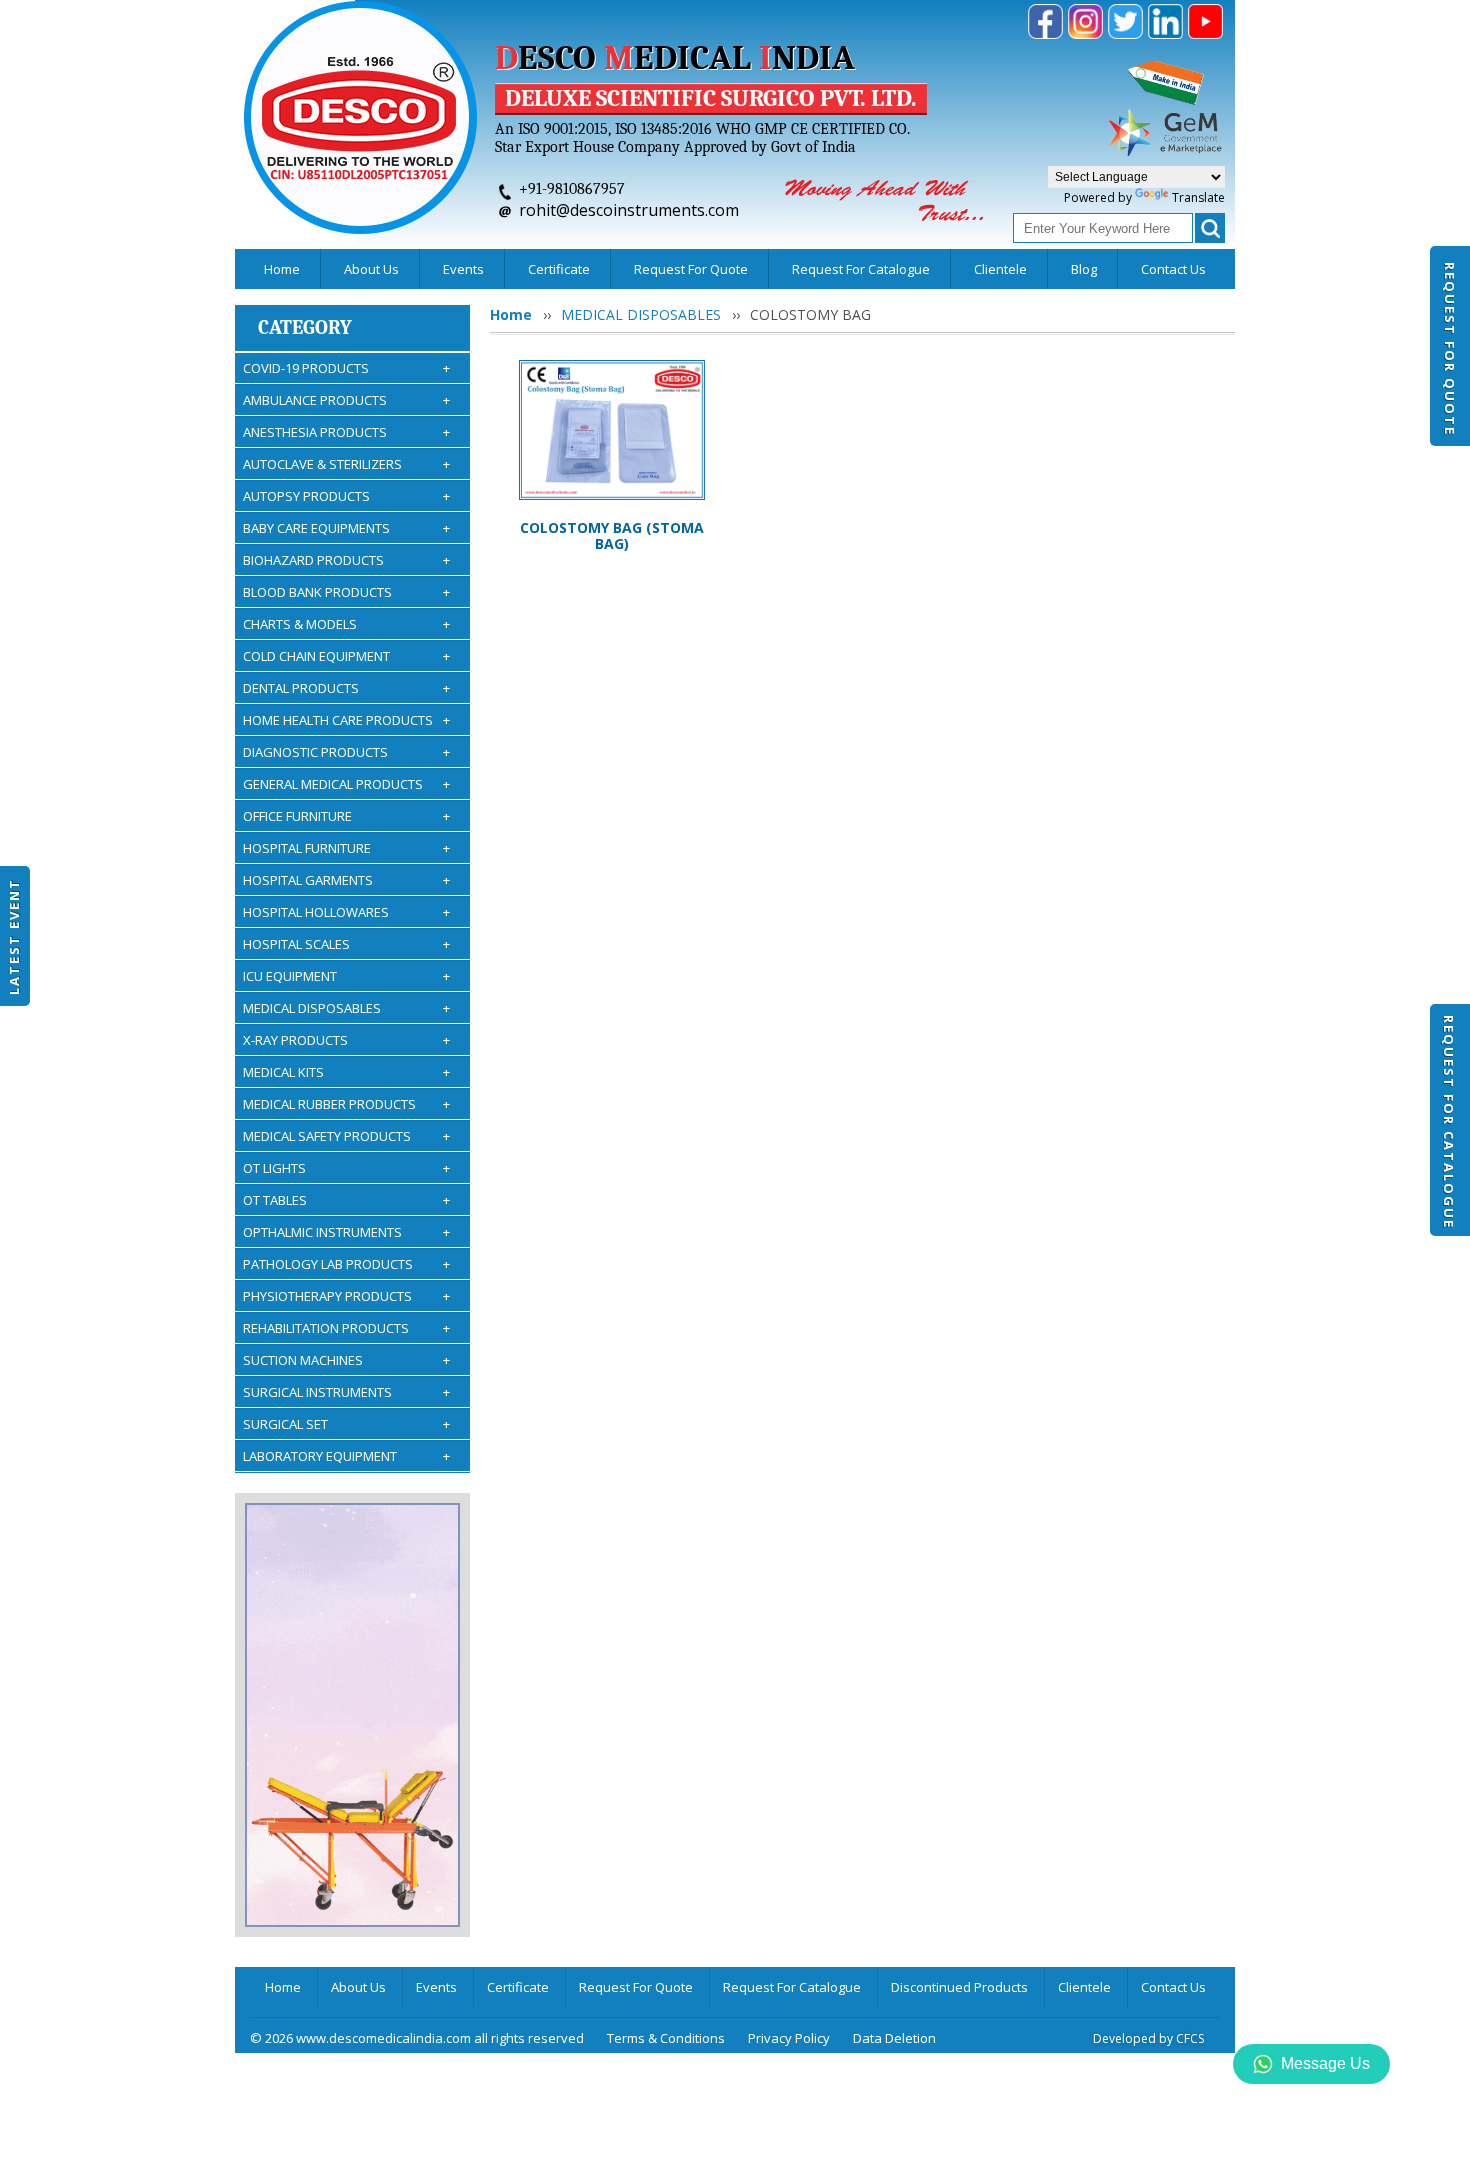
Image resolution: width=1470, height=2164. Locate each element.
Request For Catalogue (1449, 1122)
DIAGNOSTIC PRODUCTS (346, 752)
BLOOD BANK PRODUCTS (346, 592)
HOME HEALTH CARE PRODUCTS (346, 720)
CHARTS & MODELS (346, 624)
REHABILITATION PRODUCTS (346, 1328)
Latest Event (14, 935)
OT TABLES (346, 1200)
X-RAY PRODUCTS (346, 1040)
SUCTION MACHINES (346, 1360)
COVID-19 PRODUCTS (346, 368)
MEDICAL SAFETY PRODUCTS (346, 1136)
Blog (1084, 269)
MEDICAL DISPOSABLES (346, 1008)
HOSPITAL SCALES (346, 944)
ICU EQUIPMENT (346, 976)
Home (282, 269)
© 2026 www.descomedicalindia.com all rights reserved (417, 2038)
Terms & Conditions (666, 2038)
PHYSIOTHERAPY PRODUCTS (346, 1296)
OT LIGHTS (346, 1168)
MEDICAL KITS (346, 1072)
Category (305, 327)
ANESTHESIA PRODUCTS (346, 432)
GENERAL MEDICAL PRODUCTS (346, 784)
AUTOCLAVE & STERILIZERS (346, 464)
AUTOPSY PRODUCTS (346, 496)
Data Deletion (894, 2038)
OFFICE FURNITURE (346, 816)
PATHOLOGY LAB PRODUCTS (346, 1264)
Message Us (1325, 2063)
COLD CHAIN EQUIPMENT (346, 656)
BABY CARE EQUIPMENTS (346, 528)
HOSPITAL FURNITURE (346, 848)
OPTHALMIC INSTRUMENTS (346, 1232)
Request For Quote (1450, 349)
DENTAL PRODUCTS (346, 688)
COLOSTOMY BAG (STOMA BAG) (612, 535)
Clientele (1000, 269)
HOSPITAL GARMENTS (346, 880)
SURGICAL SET (346, 1424)
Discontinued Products (959, 1987)
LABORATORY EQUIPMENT (346, 1456)
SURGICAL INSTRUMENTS (346, 1392)
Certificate (559, 269)
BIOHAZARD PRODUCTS (346, 560)
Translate (1198, 197)
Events (463, 269)
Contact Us (1173, 269)
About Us (371, 269)
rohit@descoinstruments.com (629, 210)
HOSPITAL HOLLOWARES (346, 912)
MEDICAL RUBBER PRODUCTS (346, 1104)
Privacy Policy (789, 2038)
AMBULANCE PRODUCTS (346, 400)
